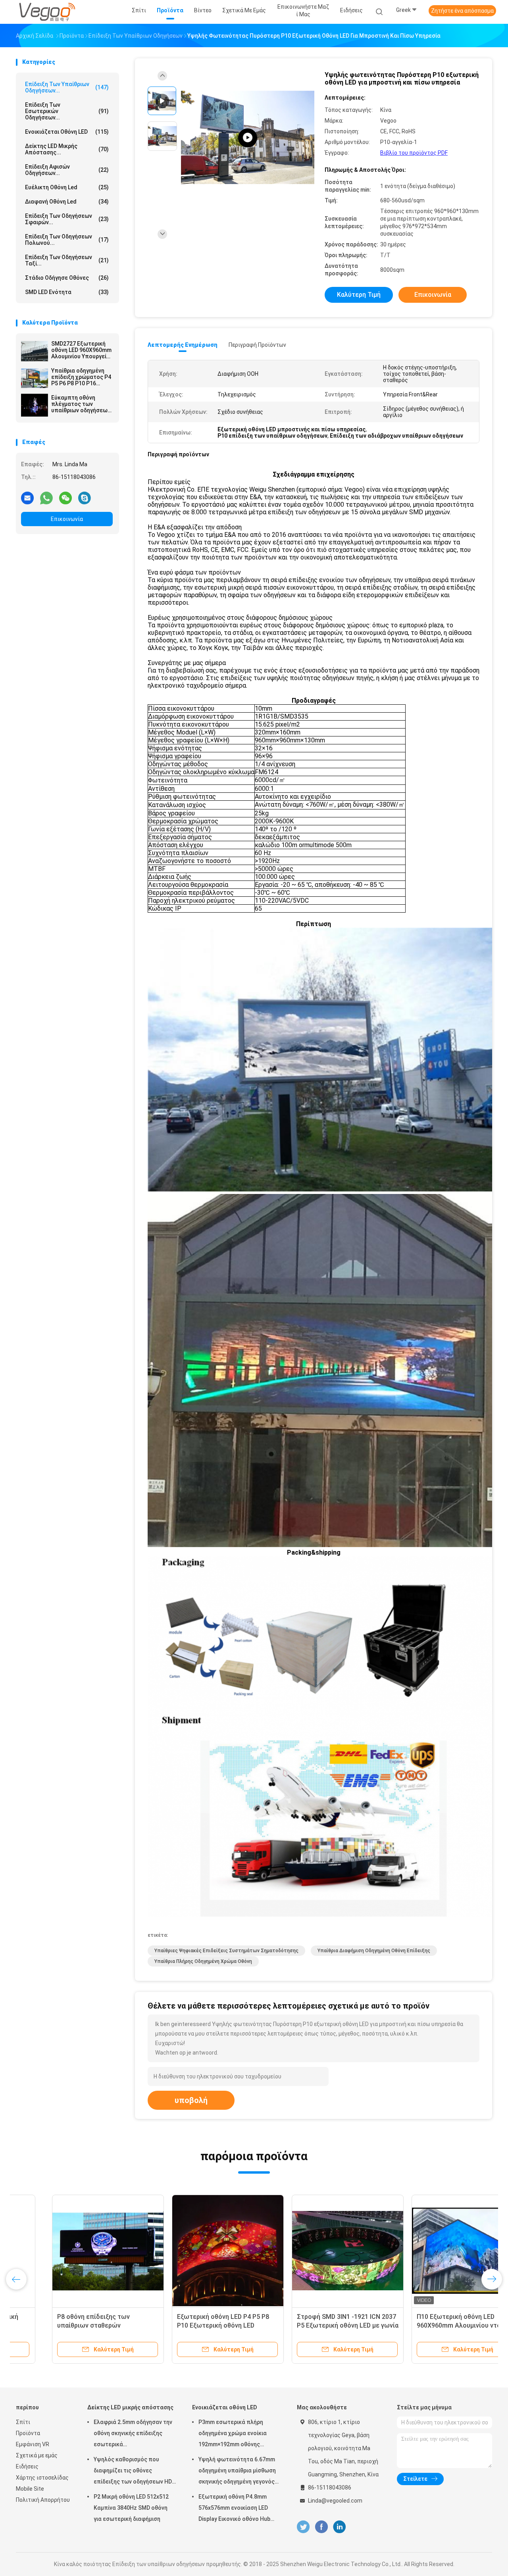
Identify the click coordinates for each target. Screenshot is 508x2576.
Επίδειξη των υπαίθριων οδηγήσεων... (67, 87)
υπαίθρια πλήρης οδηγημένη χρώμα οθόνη (203, 1961)
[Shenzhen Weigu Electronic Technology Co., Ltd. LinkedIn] (340, 2527)
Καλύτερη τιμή (359, 295)
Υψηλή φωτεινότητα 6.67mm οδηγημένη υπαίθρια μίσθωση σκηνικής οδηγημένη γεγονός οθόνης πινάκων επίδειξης (237, 2472)
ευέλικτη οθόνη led (67, 187)
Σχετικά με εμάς (37, 2455)
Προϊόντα (28, 2433)
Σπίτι (23, 2422)
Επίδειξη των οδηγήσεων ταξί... (67, 260)
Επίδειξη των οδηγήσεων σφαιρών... (67, 219)
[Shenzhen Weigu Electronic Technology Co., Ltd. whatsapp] (46, 498)
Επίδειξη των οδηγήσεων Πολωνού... (67, 240)
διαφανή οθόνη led (67, 202)
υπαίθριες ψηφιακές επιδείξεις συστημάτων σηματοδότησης (226, 1951)
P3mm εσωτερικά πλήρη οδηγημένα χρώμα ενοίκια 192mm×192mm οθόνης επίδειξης (233, 2434)
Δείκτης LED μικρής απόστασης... (67, 149)
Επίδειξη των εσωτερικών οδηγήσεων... (67, 111)
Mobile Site (30, 2489)
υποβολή (191, 2100)
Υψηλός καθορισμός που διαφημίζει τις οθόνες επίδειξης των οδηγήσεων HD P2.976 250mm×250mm (133, 2472)
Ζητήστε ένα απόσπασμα (462, 11)
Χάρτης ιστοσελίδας (42, 2478)
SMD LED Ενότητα (67, 292)
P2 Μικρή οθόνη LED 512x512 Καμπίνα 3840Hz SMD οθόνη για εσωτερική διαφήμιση (131, 2508)
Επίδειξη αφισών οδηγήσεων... (67, 170)
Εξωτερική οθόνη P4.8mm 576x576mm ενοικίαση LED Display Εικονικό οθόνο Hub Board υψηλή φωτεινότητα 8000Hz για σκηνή (235, 2509)
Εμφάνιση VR (33, 2444)
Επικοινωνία (67, 519)
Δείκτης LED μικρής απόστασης (130, 2407)
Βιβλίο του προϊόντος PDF (414, 153)
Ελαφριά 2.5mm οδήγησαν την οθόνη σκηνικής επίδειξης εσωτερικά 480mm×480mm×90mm (133, 2434)
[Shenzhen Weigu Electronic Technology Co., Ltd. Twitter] (303, 2527)
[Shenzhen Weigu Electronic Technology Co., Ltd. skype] (85, 498)
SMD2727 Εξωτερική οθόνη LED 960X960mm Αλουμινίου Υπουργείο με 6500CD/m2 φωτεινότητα (81, 350)
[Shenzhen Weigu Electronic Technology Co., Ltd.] (47, 12)
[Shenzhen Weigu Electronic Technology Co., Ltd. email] (27, 498)
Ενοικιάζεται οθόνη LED (67, 132)
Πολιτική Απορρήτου (43, 2500)
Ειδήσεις (27, 2466)
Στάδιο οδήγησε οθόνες (67, 278)
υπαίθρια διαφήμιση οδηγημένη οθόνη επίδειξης (374, 1951)
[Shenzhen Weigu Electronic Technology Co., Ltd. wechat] (65, 498)
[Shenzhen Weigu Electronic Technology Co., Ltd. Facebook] (321, 2527)
